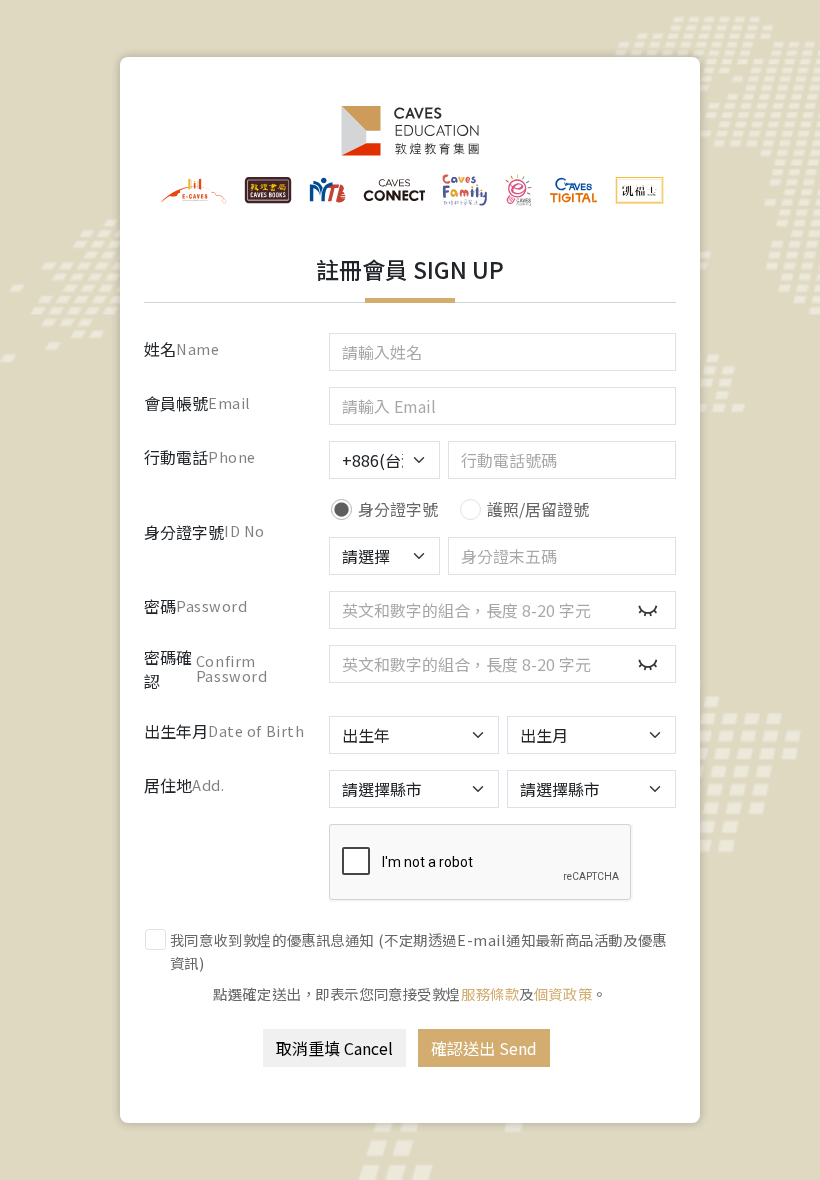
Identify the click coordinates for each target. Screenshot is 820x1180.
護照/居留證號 (538, 509)
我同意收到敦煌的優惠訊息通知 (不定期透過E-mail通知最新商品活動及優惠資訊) (418, 951)
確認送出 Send (484, 1048)
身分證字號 (398, 509)
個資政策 (563, 993)
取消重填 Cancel (334, 1048)
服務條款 (490, 993)
